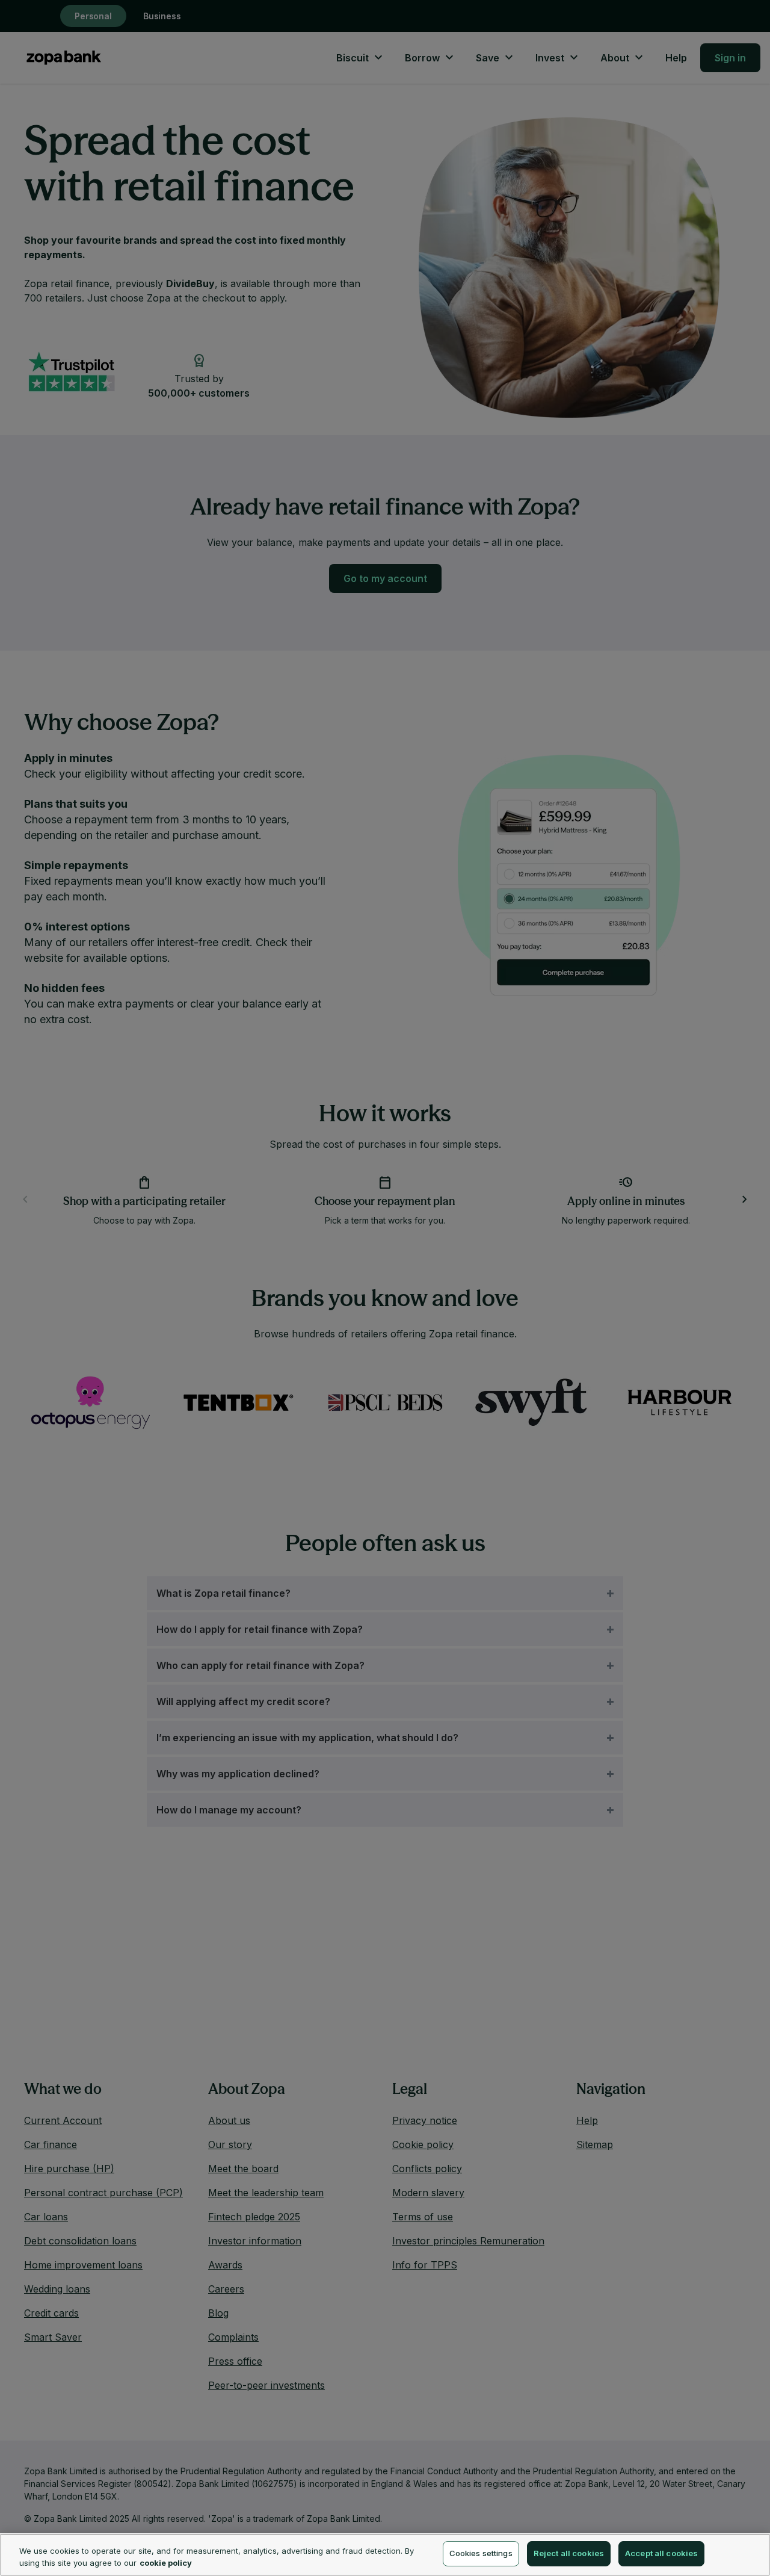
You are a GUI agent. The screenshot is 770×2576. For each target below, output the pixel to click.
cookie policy (166, 2563)
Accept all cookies (661, 2553)
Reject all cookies (569, 2553)
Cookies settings (481, 2553)
